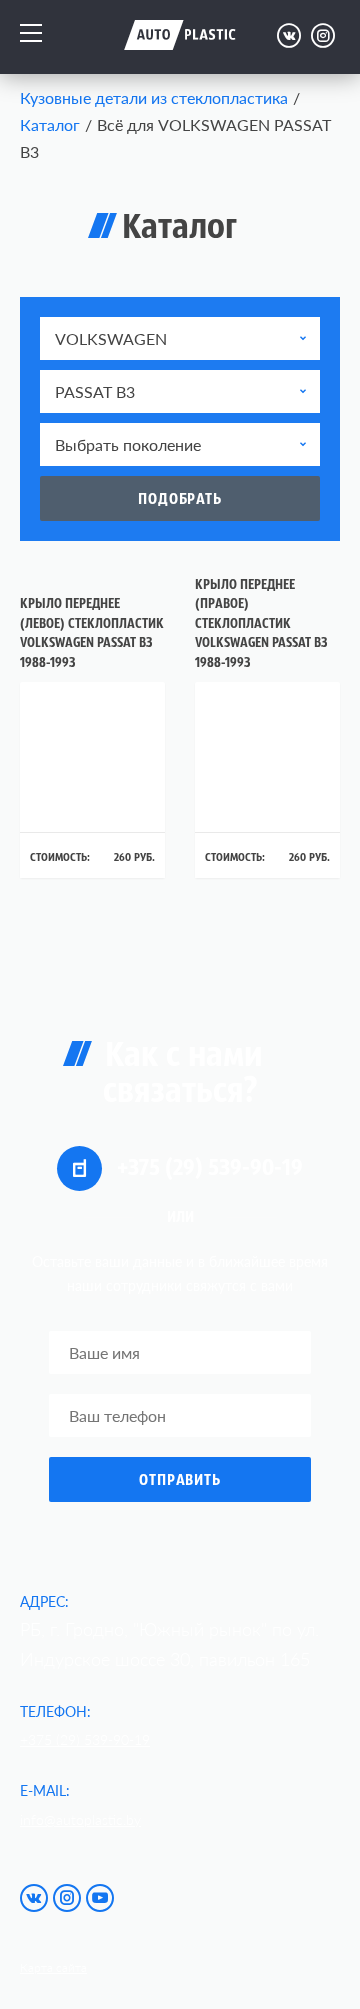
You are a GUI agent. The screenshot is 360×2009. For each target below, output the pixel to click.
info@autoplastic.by (80, 1819)
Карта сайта (53, 1967)
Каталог (50, 124)
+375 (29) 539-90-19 (207, 1169)
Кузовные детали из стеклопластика (154, 97)
